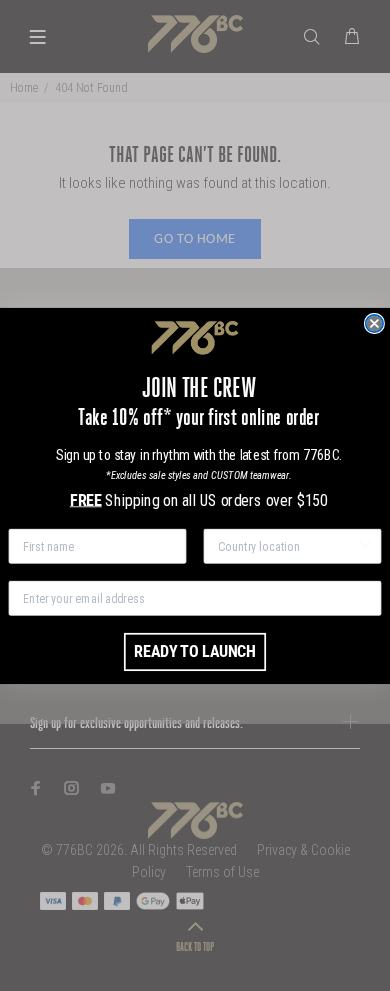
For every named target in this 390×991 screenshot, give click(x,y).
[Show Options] (364, 545)
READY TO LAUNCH (194, 651)
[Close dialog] (374, 323)
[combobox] (287, 545)
